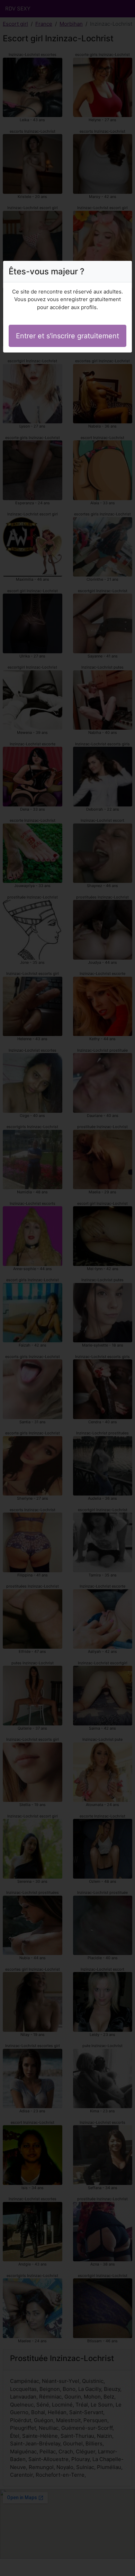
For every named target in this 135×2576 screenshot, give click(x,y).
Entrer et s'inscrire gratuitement (67, 336)
